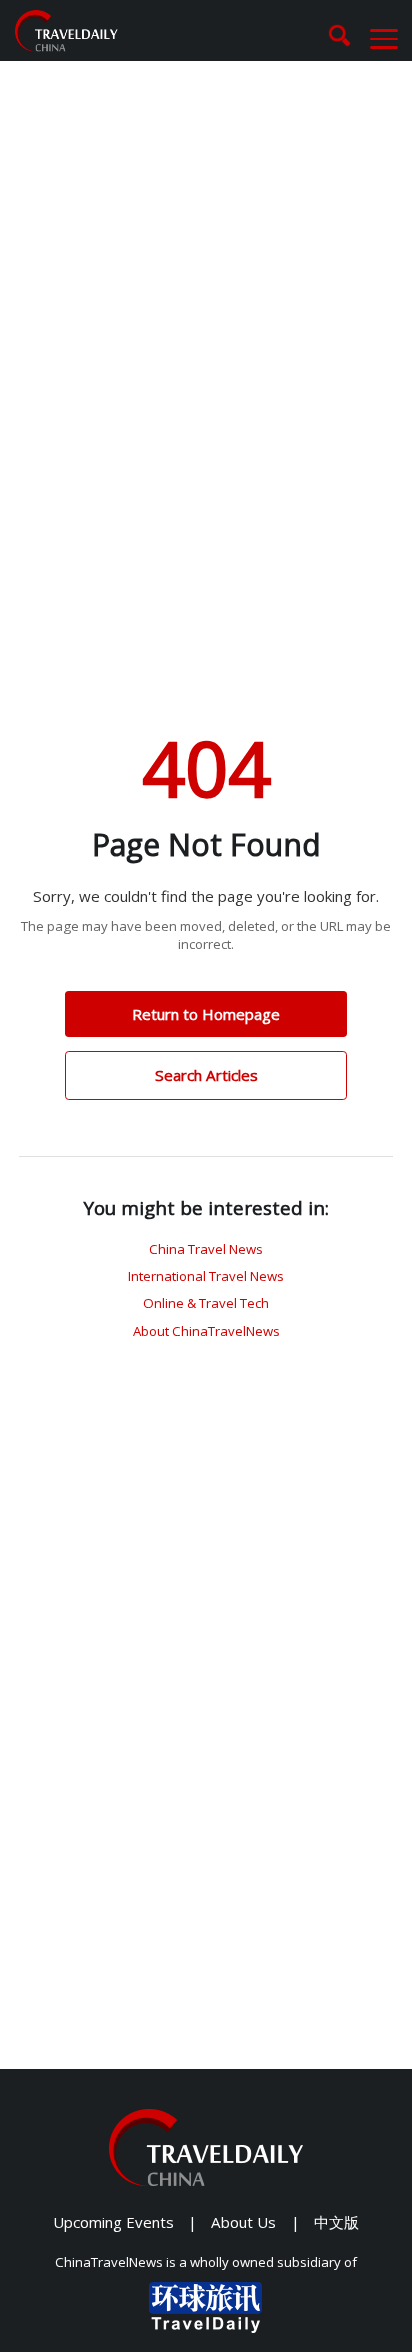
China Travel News (206, 1249)
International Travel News (206, 1276)
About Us (243, 2222)
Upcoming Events (113, 2222)
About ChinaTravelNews (206, 1331)
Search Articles (206, 1075)
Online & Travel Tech (206, 1303)
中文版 (336, 2222)
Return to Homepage (206, 1014)
